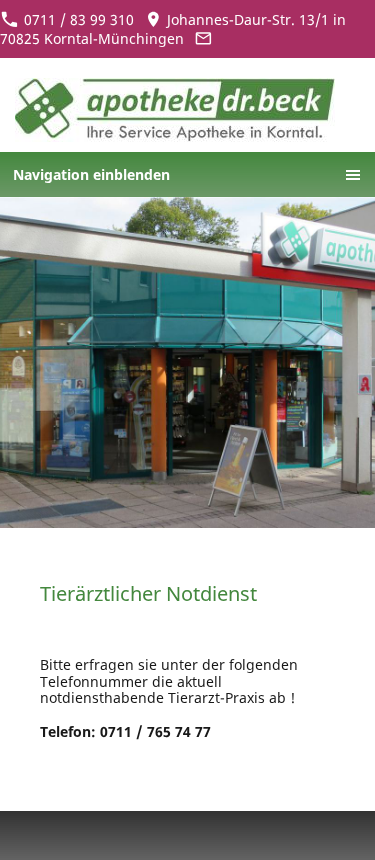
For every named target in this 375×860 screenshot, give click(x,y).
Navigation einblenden (91, 174)
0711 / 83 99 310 (77, 19)
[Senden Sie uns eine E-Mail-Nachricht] (204, 38)
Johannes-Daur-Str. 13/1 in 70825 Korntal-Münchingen (173, 29)
